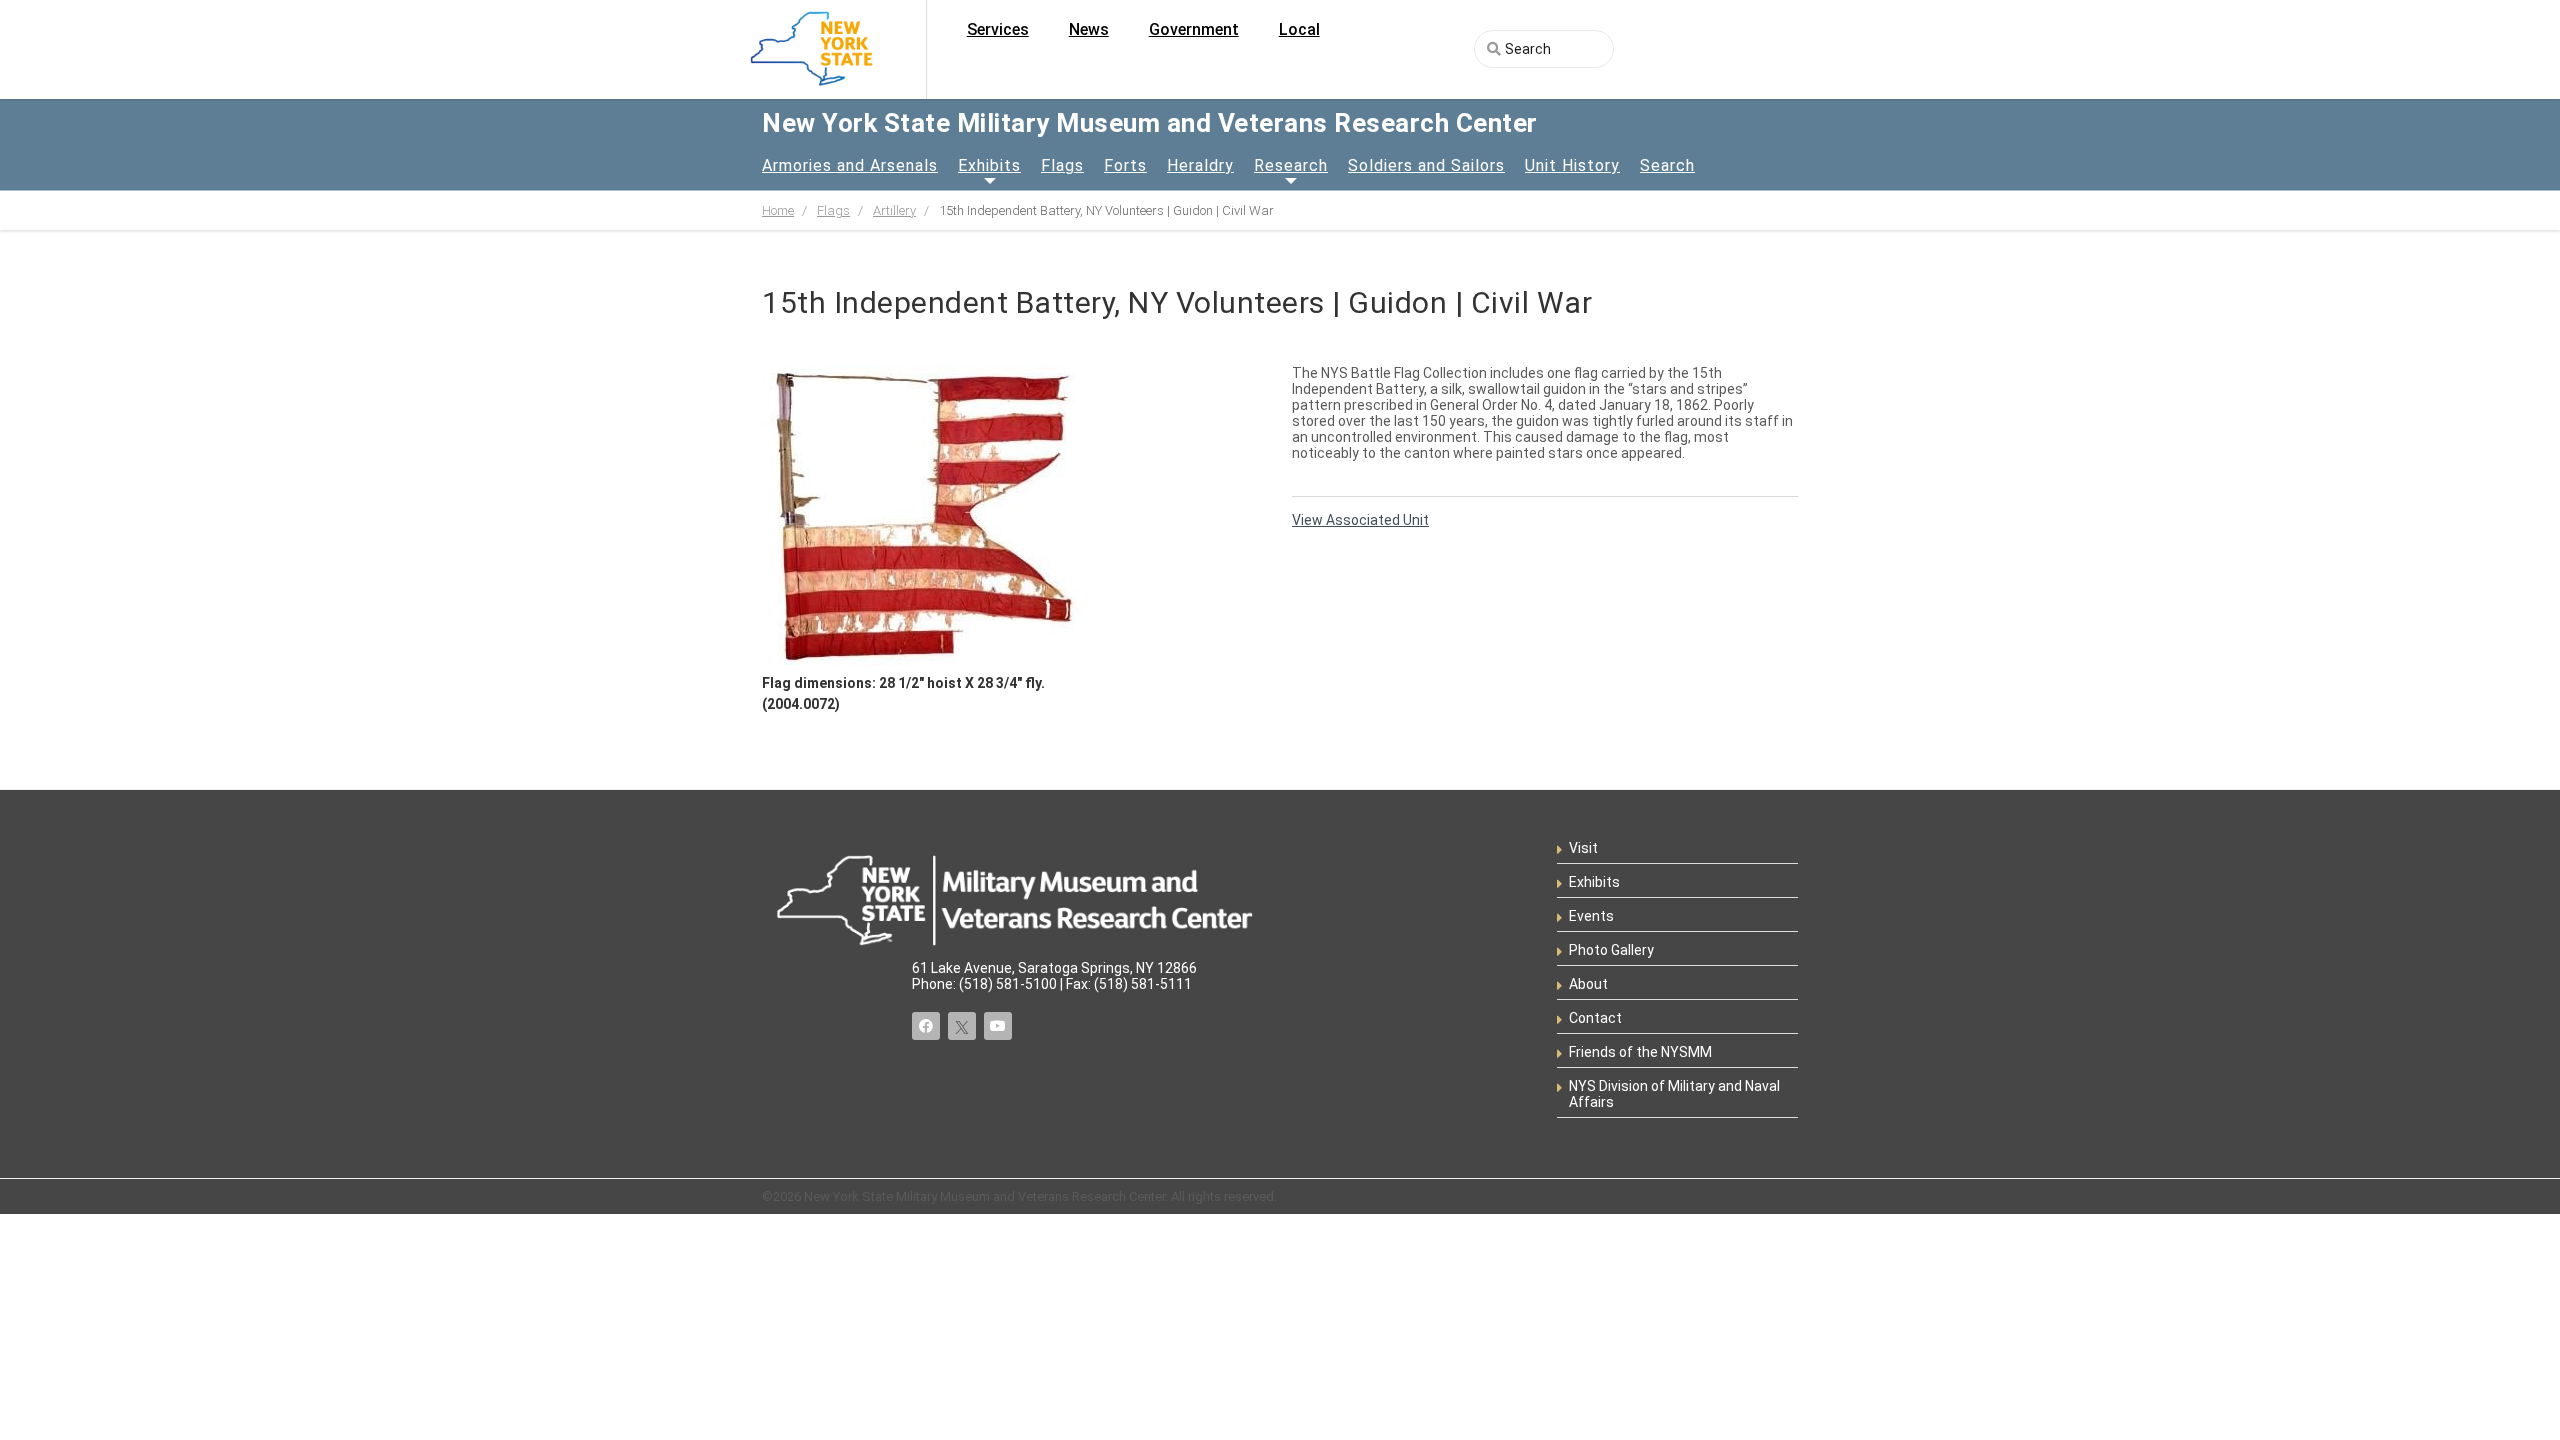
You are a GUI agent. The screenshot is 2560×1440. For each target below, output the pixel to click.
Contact (1595, 1018)
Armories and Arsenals (850, 165)
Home (778, 210)
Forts (1125, 165)
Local (1299, 29)
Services (998, 29)
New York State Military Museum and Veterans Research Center (1150, 123)
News (1089, 29)
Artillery (894, 210)
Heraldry (1200, 165)
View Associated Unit (1360, 520)
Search (1667, 165)
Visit (1583, 848)
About (1588, 984)
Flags (1062, 165)
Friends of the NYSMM (1640, 1052)
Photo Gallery (1611, 950)
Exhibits (989, 165)
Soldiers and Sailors (1426, 165)
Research (1291, 165)
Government (1194, 29)
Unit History (1572, 165)
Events (1591, 916)
